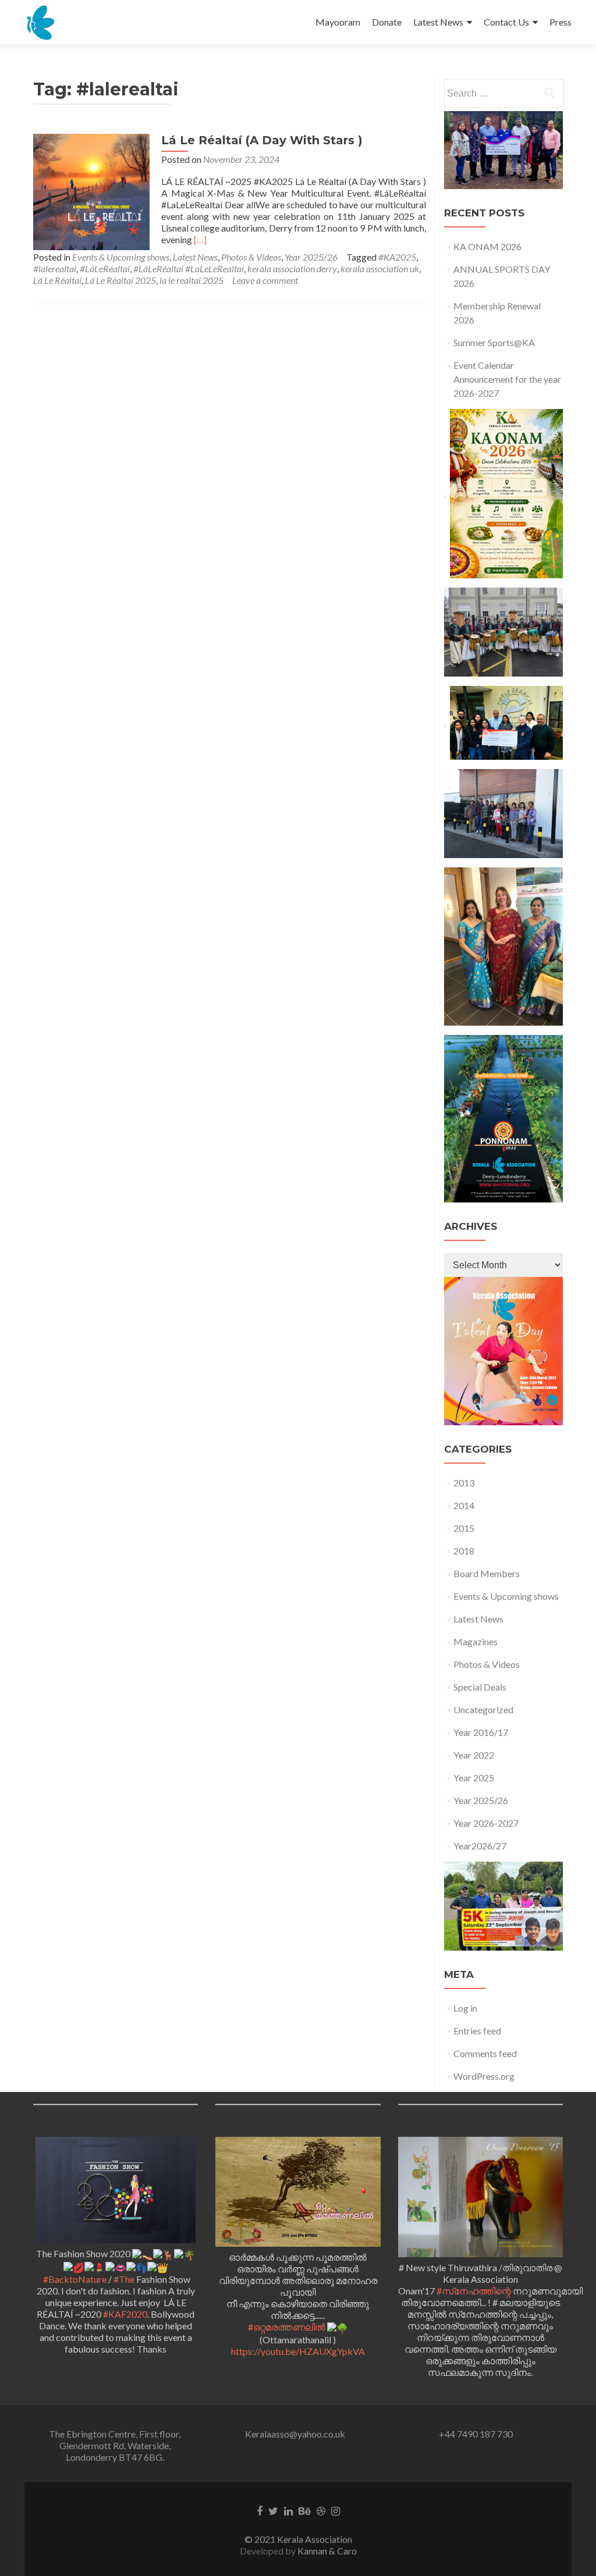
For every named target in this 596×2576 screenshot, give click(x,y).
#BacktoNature (75, 2279)
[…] (200, 239)
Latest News (438, 22)
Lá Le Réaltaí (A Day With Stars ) (262, 140)
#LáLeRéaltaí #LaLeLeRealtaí (189, 268)
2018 (464, 1551)
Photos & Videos (251, 257)
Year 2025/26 (311, 257)
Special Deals (480, 1687)
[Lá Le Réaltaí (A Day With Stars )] (91, 191)
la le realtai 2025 (191, 280)
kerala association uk (380, 268)
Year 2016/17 (481, 1732)
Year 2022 (474, 1755)
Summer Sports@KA (494, 342)
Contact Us (506, 22)
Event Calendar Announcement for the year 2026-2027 (507, 379)
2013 (464, 1483)
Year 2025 (474, 1778)
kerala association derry (292, 268)
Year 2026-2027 (486, 1823)
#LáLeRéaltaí (105, 268)
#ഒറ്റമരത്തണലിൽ (287, 2327)
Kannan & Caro (327, 2551)
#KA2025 (397, 257)
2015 (464, 1528)
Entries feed (477, 2031)
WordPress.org (484, 2076)
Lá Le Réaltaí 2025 (120, 280)
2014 (464, 1505)
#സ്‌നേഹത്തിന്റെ (474, 2291)
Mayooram (338, 22)
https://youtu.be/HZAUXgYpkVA (298, 2351)
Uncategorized (483, 1709)
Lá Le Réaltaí (57, 280)
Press (560, 22)
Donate (387, 22)
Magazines (476, 1641)
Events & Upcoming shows (121, 257)
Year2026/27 (480, 1846)
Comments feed (485, 2053)
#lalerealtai (55, 268)
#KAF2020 (125, 2314)
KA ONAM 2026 (487, 246)
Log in (465, 2008)
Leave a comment (265, 280)
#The (124, 2279)
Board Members (487, 1573)
